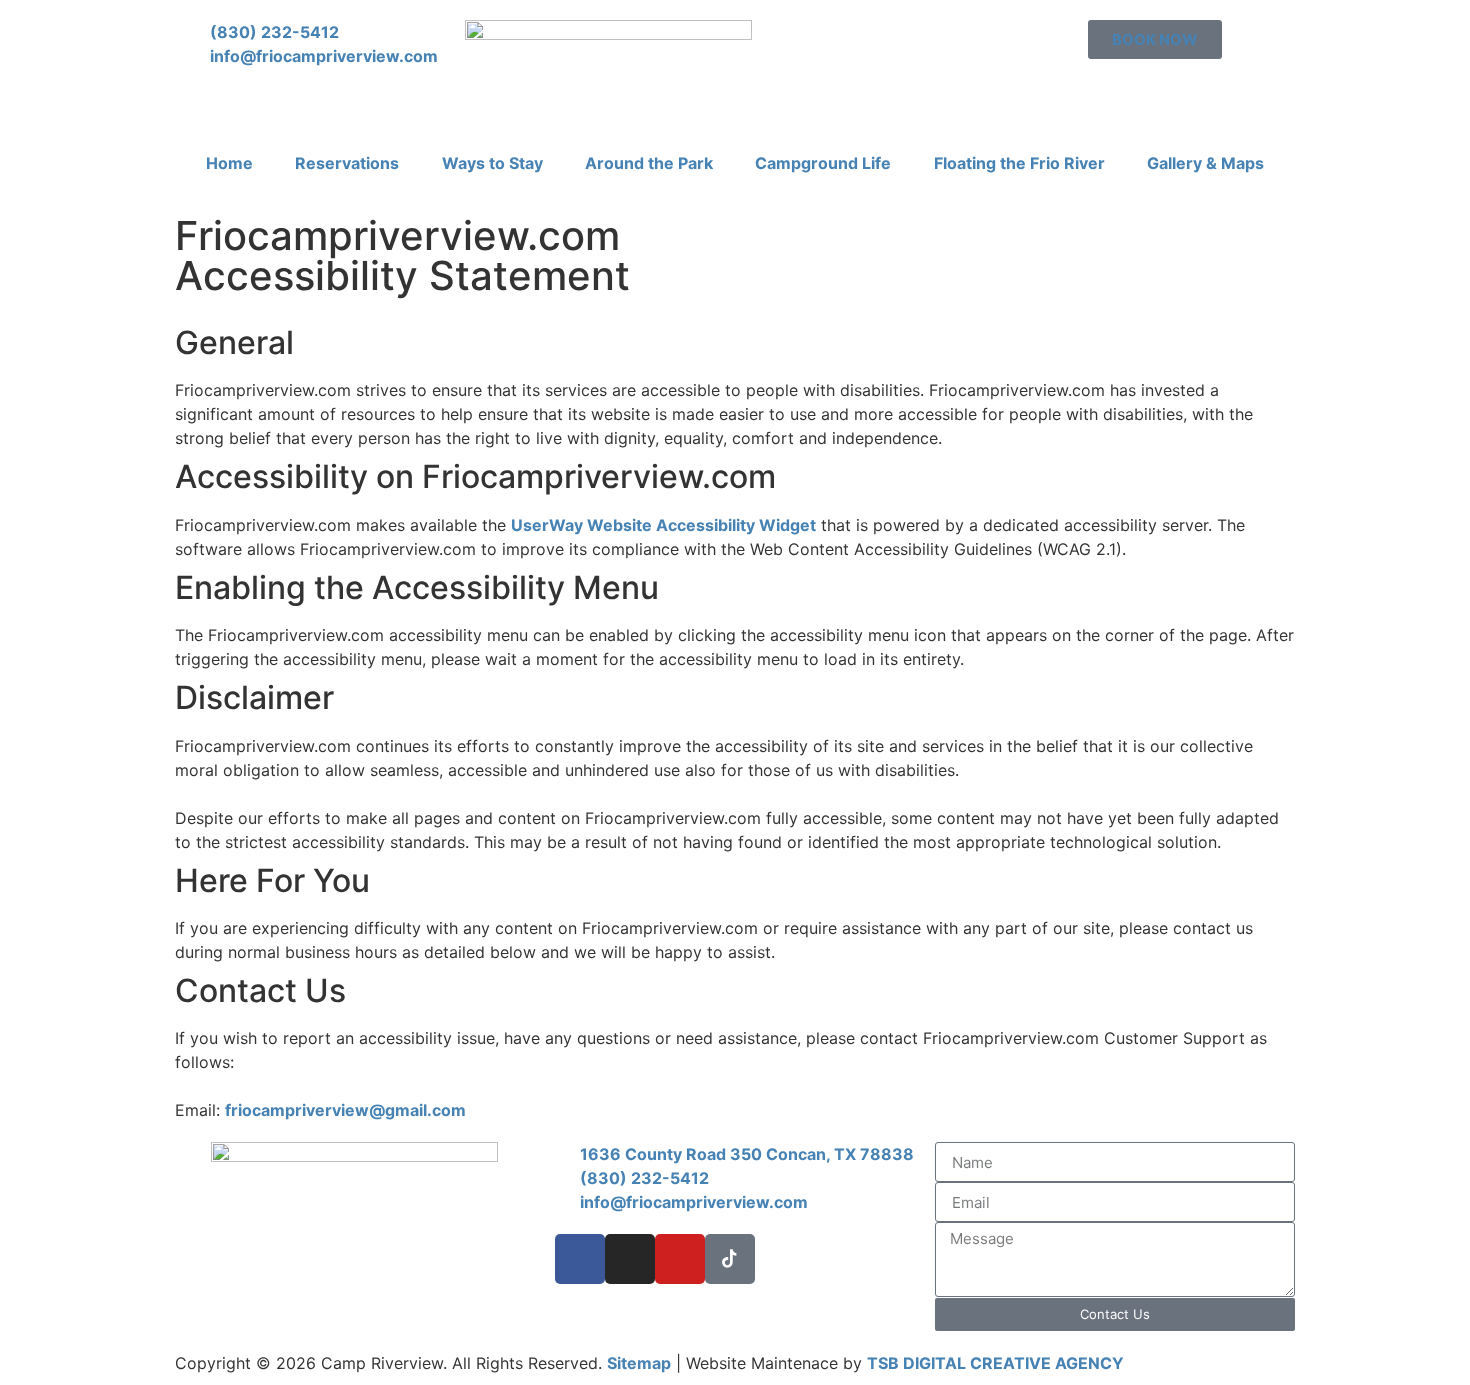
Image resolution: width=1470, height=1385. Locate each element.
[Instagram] (630, 1259)
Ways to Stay (492, 163)
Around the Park (649, 163)
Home (229, 163)
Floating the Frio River (1019, 163)
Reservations (347, 163)
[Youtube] (680, 1259)
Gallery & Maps (1205, 163)
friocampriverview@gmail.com (345, 1110)
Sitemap (639, 1363)
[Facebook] (580, 1259)
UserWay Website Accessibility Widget (663, 525)
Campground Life (823, 163)
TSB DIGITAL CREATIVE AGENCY (995, 1363)
